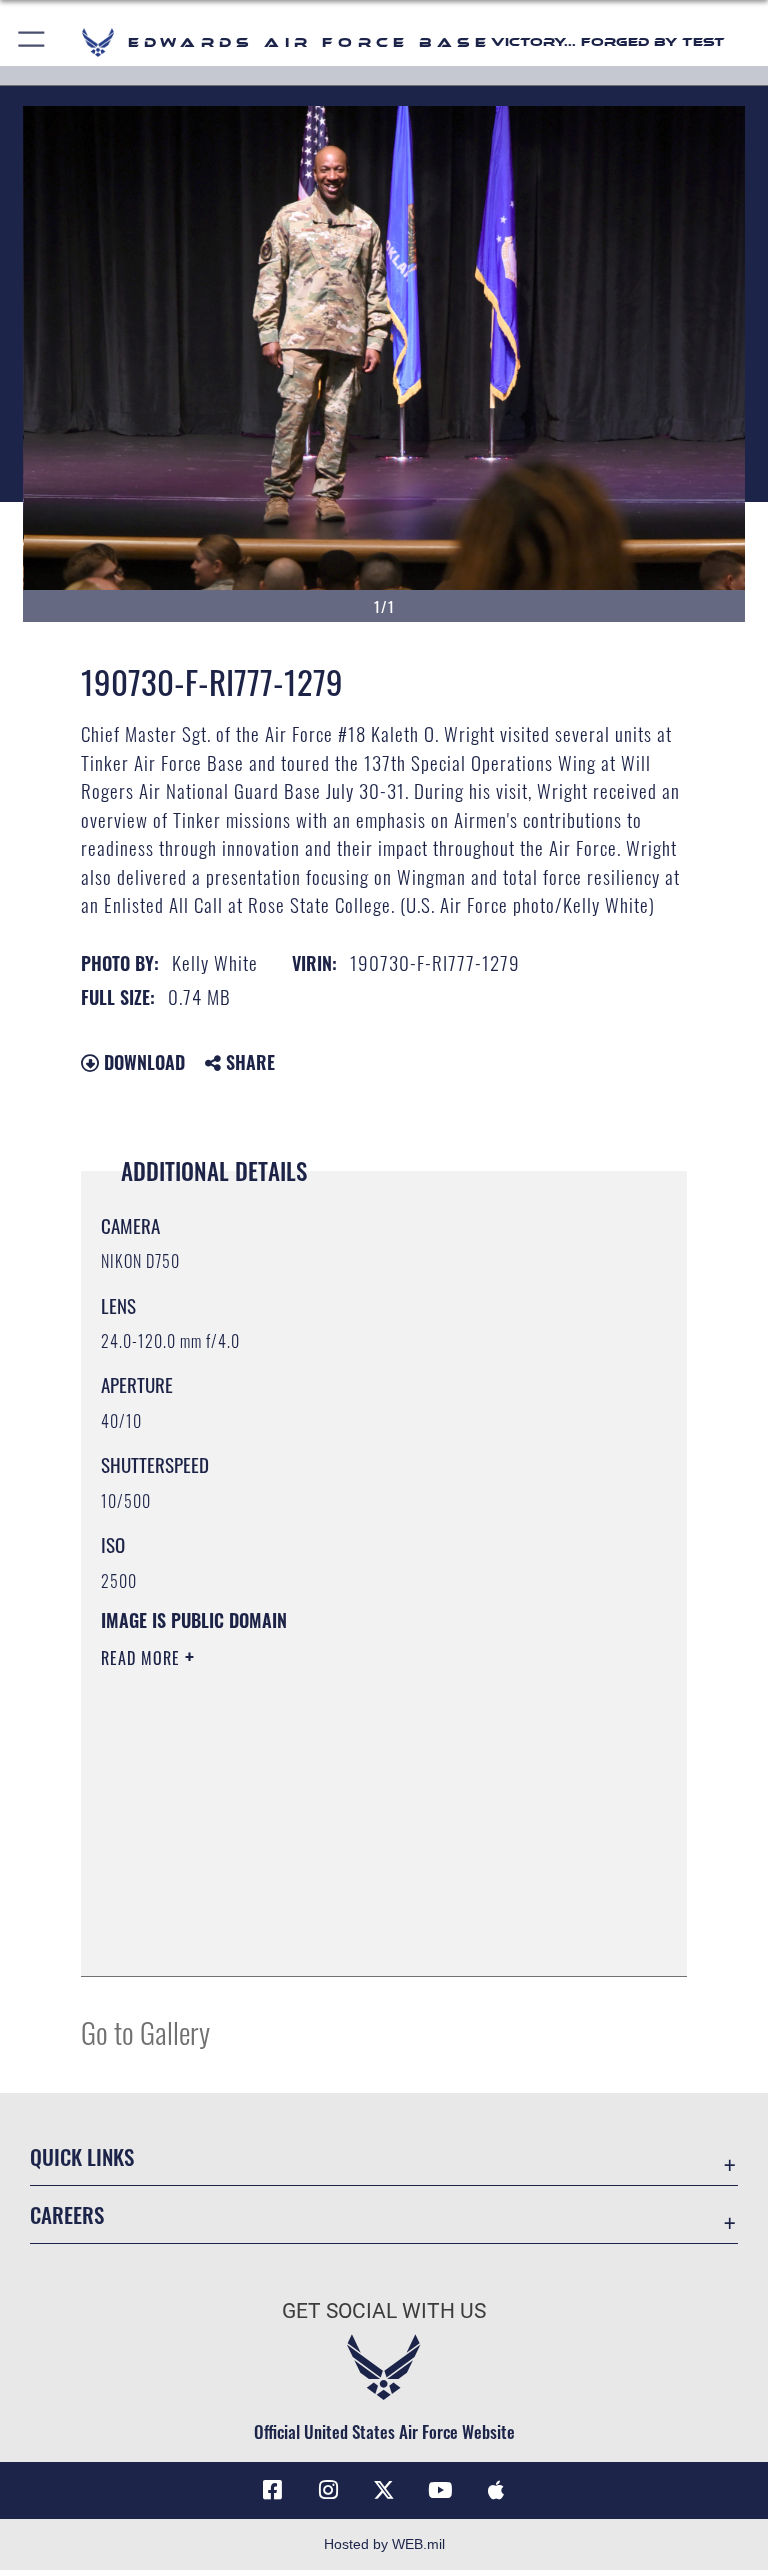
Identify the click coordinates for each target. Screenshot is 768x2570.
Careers (67, 2214)
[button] (32, 42)
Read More (143, 1658)
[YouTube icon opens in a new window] (440, 2490)
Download (142, 1062)
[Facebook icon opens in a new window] (272, 2490)
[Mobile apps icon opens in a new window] (496, 2490)
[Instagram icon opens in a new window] (328, 2490)
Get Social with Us (384, 2311)
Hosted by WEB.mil (384, 2544)
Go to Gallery (145, 2031)
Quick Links (82, 2156)
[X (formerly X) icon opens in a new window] (384, 2490)
